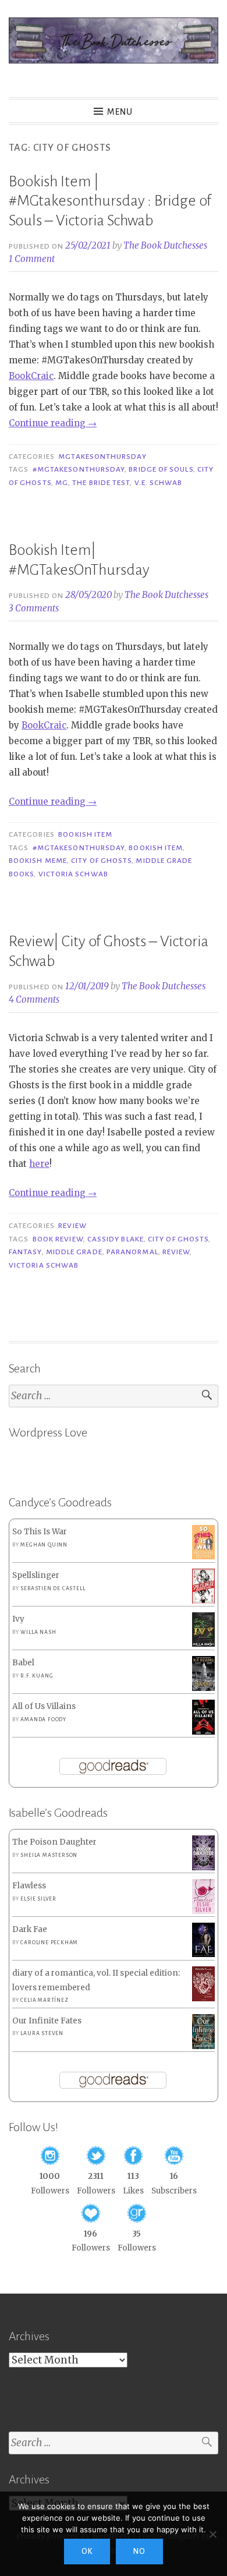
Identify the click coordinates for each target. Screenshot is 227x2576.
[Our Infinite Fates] (203, 2046)
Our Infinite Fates (47, 2021)
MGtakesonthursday (102, 457)
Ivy (18, 1619)
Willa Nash (38, 1632)
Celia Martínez (44, 2000)
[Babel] (203, 1688)
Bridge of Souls (161, 469)
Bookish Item (85, 834)
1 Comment (32, 259)
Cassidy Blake (116, 1239)
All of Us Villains (44, 1706)
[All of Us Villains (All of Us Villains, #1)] (203, 1733)
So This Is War (40, 1532)
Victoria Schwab (73, 874)
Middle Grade (74, 1252)
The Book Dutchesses (165, 245)
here (39, 1164)
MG (62, 483)
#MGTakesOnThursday (79, 469)
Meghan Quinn (44, 1545)
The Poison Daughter (54, 1842)
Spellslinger (36, 1575)
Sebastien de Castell (53, 1588)
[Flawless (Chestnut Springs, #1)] (203, 1911)
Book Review (58, 1239)
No (139, 2552)
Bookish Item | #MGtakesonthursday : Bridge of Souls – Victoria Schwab (110, 201)
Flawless (29, 1886)
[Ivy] (203, 1644)
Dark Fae (30, 1929)
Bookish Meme (38, 861)
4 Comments (34, 999)
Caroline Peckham (49, 1942)
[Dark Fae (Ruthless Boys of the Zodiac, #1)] (203, 1954)
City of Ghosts (101, 861)
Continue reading (53, 423)
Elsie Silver (38, 1899)
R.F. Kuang (37, 1676)
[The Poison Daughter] (203, 1868)
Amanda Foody (43, 1719)
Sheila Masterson (49, 1855)
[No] (212, 2534)
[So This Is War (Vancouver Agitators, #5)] (203, 1557)
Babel (23, 1663)
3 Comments (34, 608)
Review (72, 1226)
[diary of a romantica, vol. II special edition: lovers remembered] (203, 1999)
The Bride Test (101, 483)
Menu (120, 112)
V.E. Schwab (159, 483)
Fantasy (25, 1252)
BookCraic (31, 376)
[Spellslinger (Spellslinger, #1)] (203, 1602)
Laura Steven (42, 2033)
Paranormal (132, 1252)
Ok (87, 2552)
